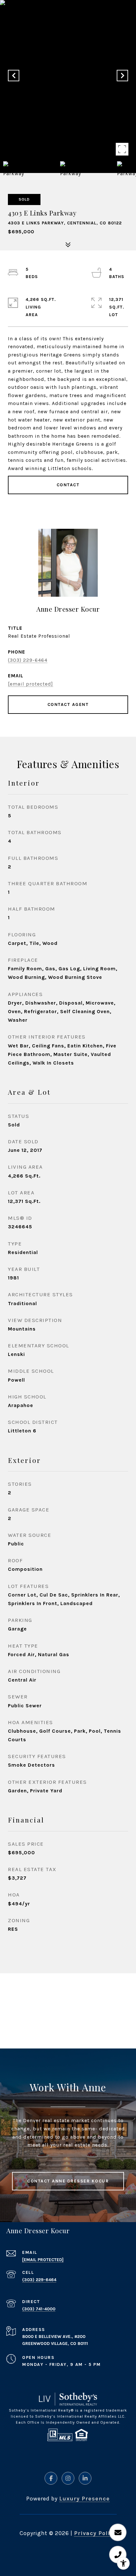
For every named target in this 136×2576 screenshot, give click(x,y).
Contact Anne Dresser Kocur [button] (68, 2181)
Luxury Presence (84, 2499)
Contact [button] (68, 485)
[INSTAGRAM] (68, 2478)
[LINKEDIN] (85, 2478)
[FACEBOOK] (51, 2478)
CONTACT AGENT (68, 704)
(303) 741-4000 (39, 2309)
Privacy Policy (95, 2533)
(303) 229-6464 (28, 660)
